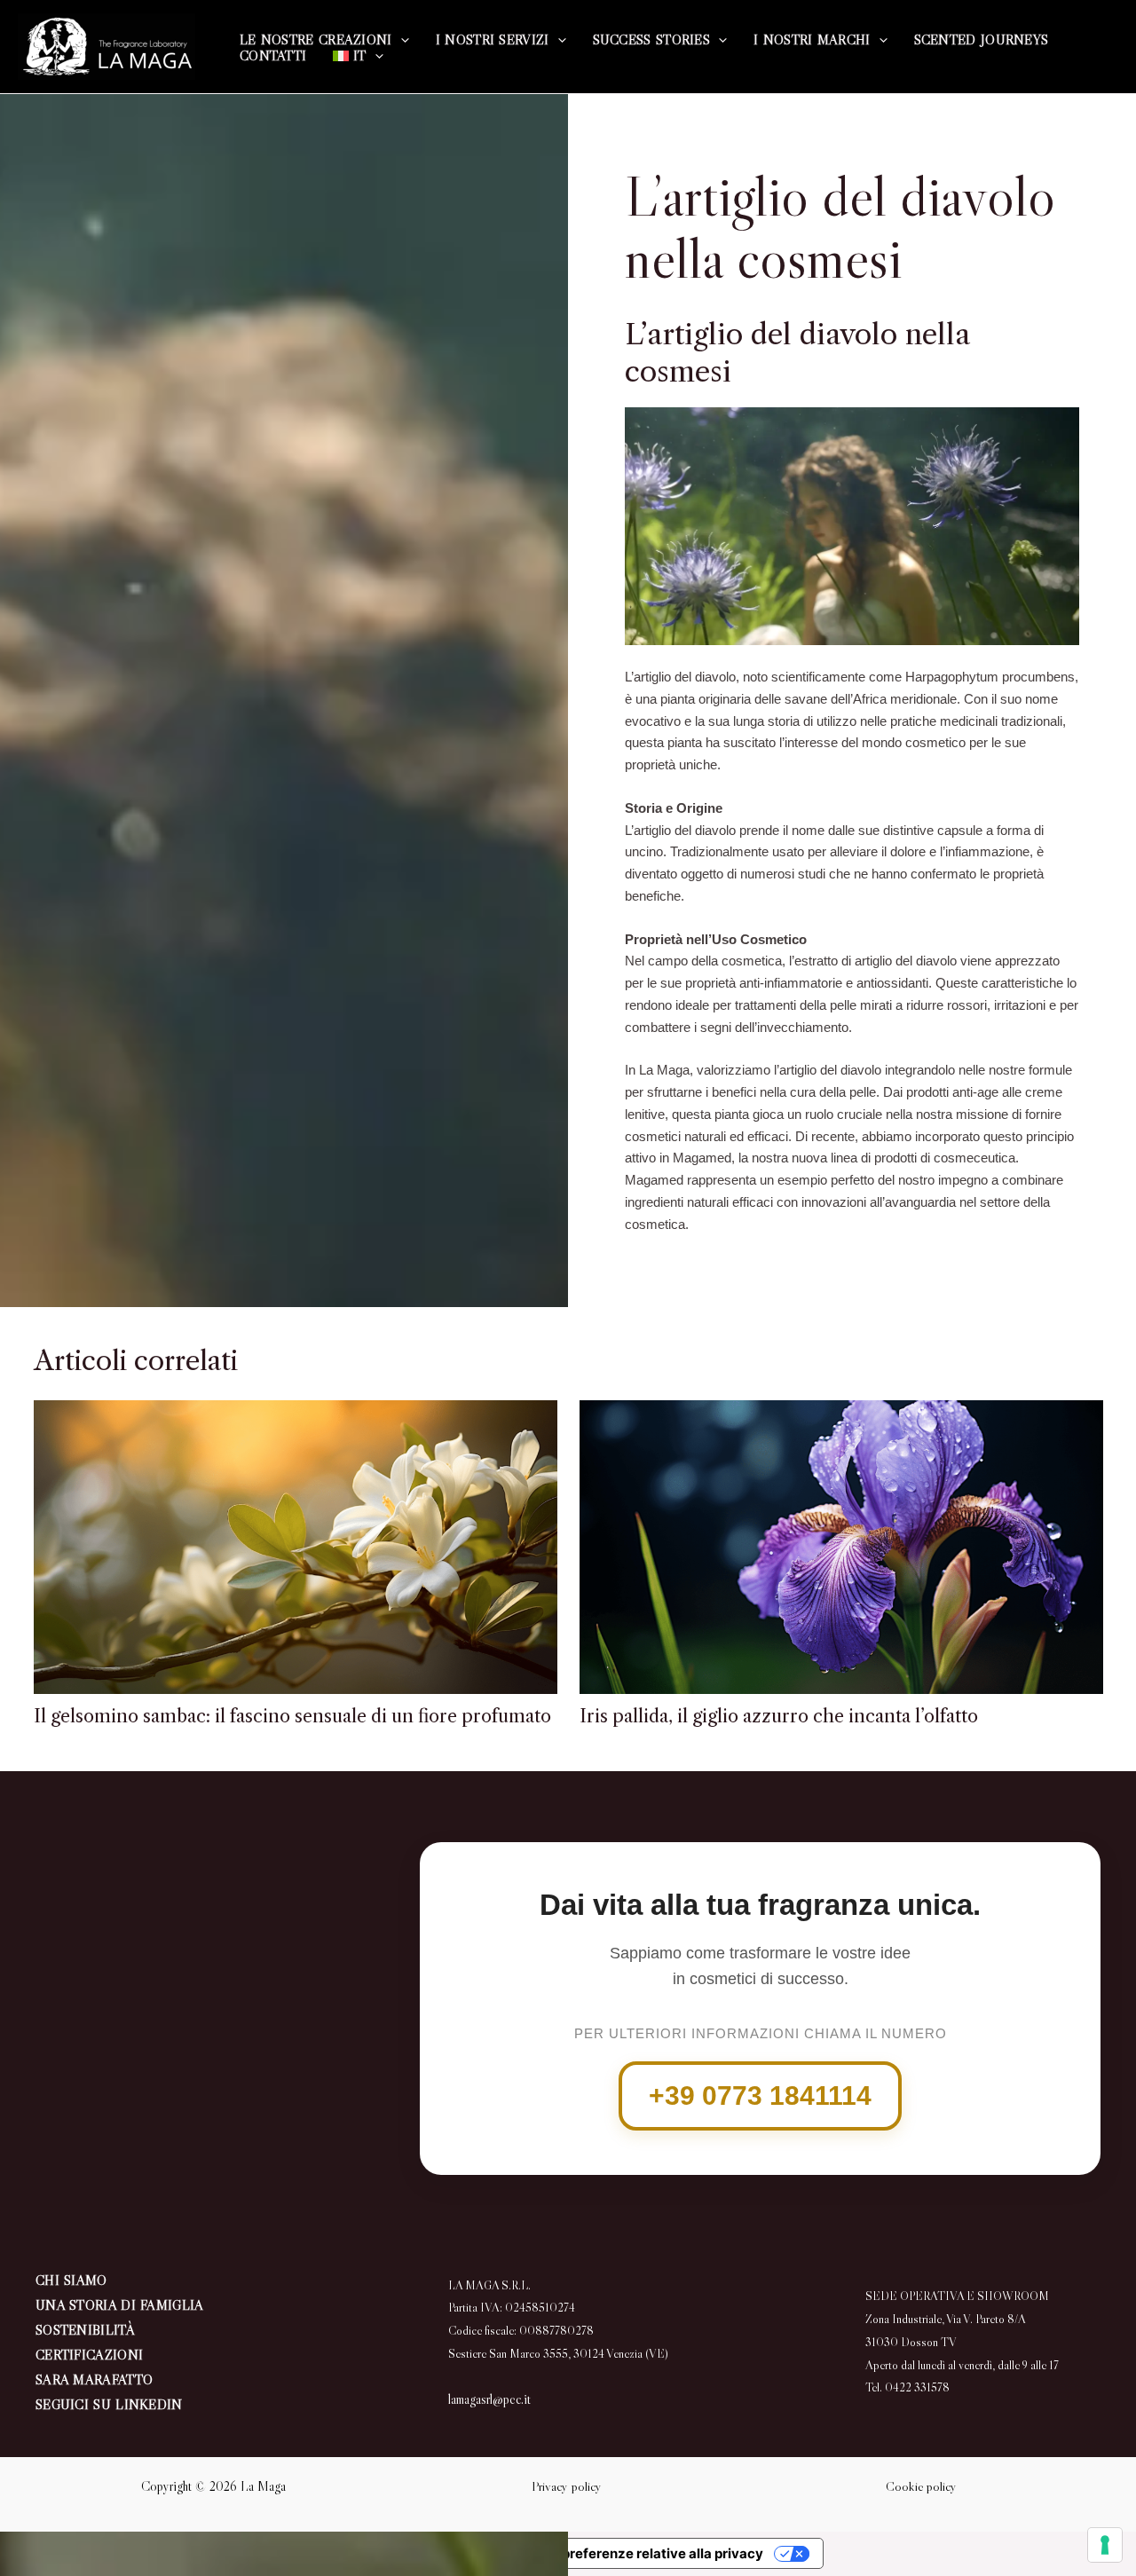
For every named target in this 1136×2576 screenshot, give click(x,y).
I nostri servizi (493, 40)
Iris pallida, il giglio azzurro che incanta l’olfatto (779, 1716)
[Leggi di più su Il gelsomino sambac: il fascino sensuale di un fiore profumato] (296, 1544)
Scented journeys (982, 40)
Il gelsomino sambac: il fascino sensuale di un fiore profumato (292, 1716)
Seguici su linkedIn (109, 2404)
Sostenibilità (85, 2330)
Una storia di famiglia (120, 2305)
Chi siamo (71, 2280)
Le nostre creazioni (316, 40)
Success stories (652, 40)
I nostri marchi (812, 40)
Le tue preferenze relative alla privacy (641, 2553)
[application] (401, 40)
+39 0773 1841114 (760, 2095)
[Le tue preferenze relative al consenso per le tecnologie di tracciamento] (1105, 2545)
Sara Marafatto (94, 2379)
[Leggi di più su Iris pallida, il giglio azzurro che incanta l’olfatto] (841, 1544)
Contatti (273, 56)
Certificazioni (89, 2355)
